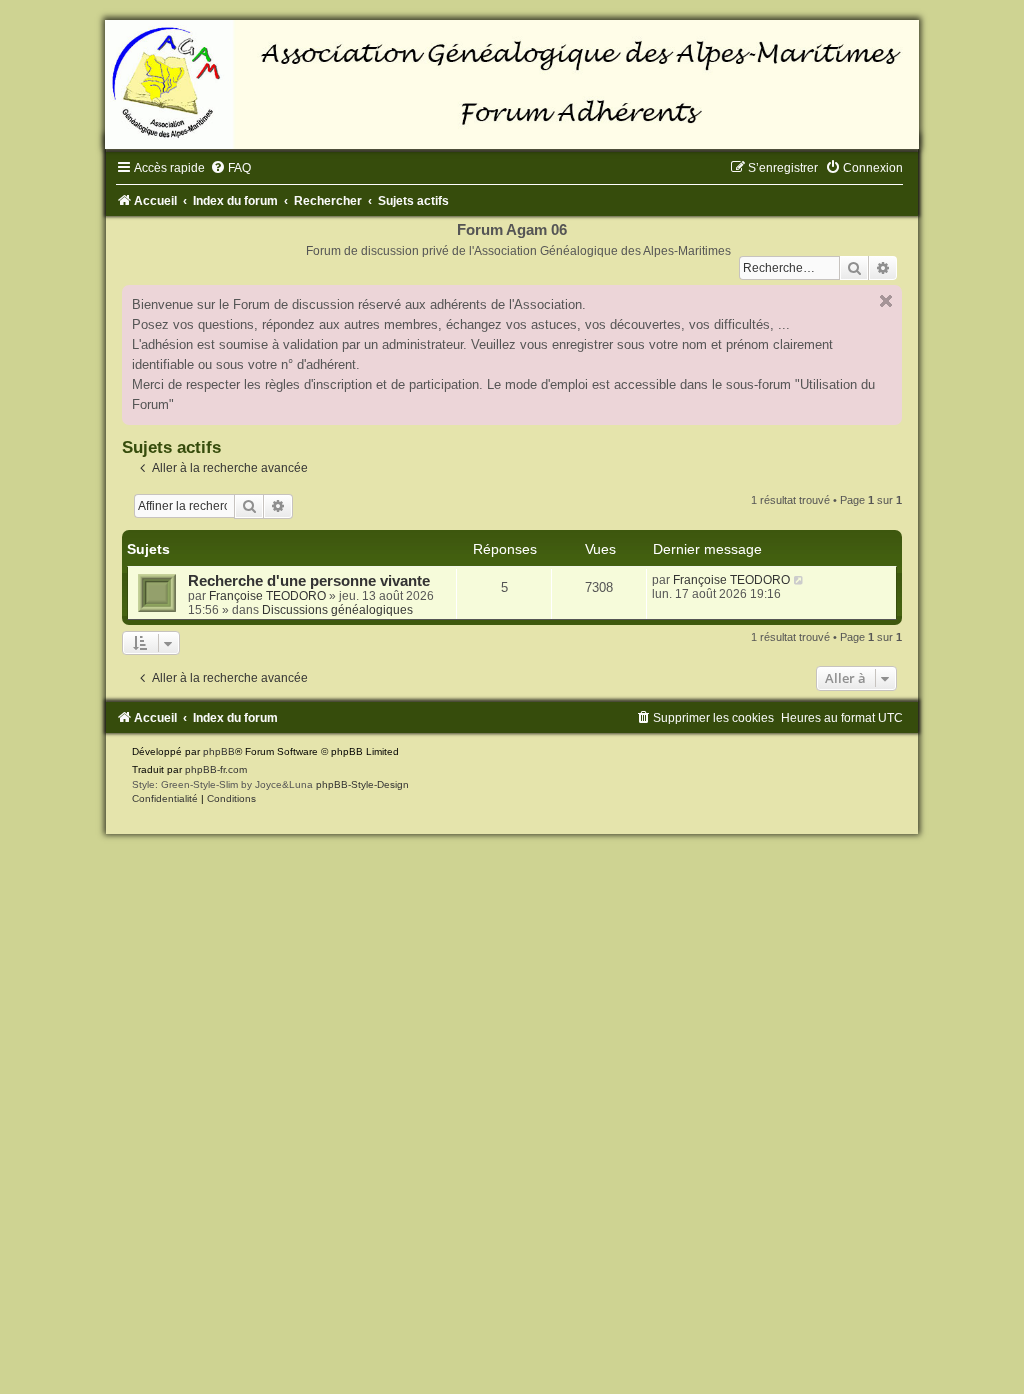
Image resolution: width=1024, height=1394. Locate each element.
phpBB (219, 751)
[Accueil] (512, 84)
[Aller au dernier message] (799, 580)
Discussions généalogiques (337, 610)
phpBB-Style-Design (362, 784)
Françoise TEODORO (267, 596)
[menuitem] (230, 168)
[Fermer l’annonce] (886, 301)
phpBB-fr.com (216, 769)
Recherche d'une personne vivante (309, 581)
